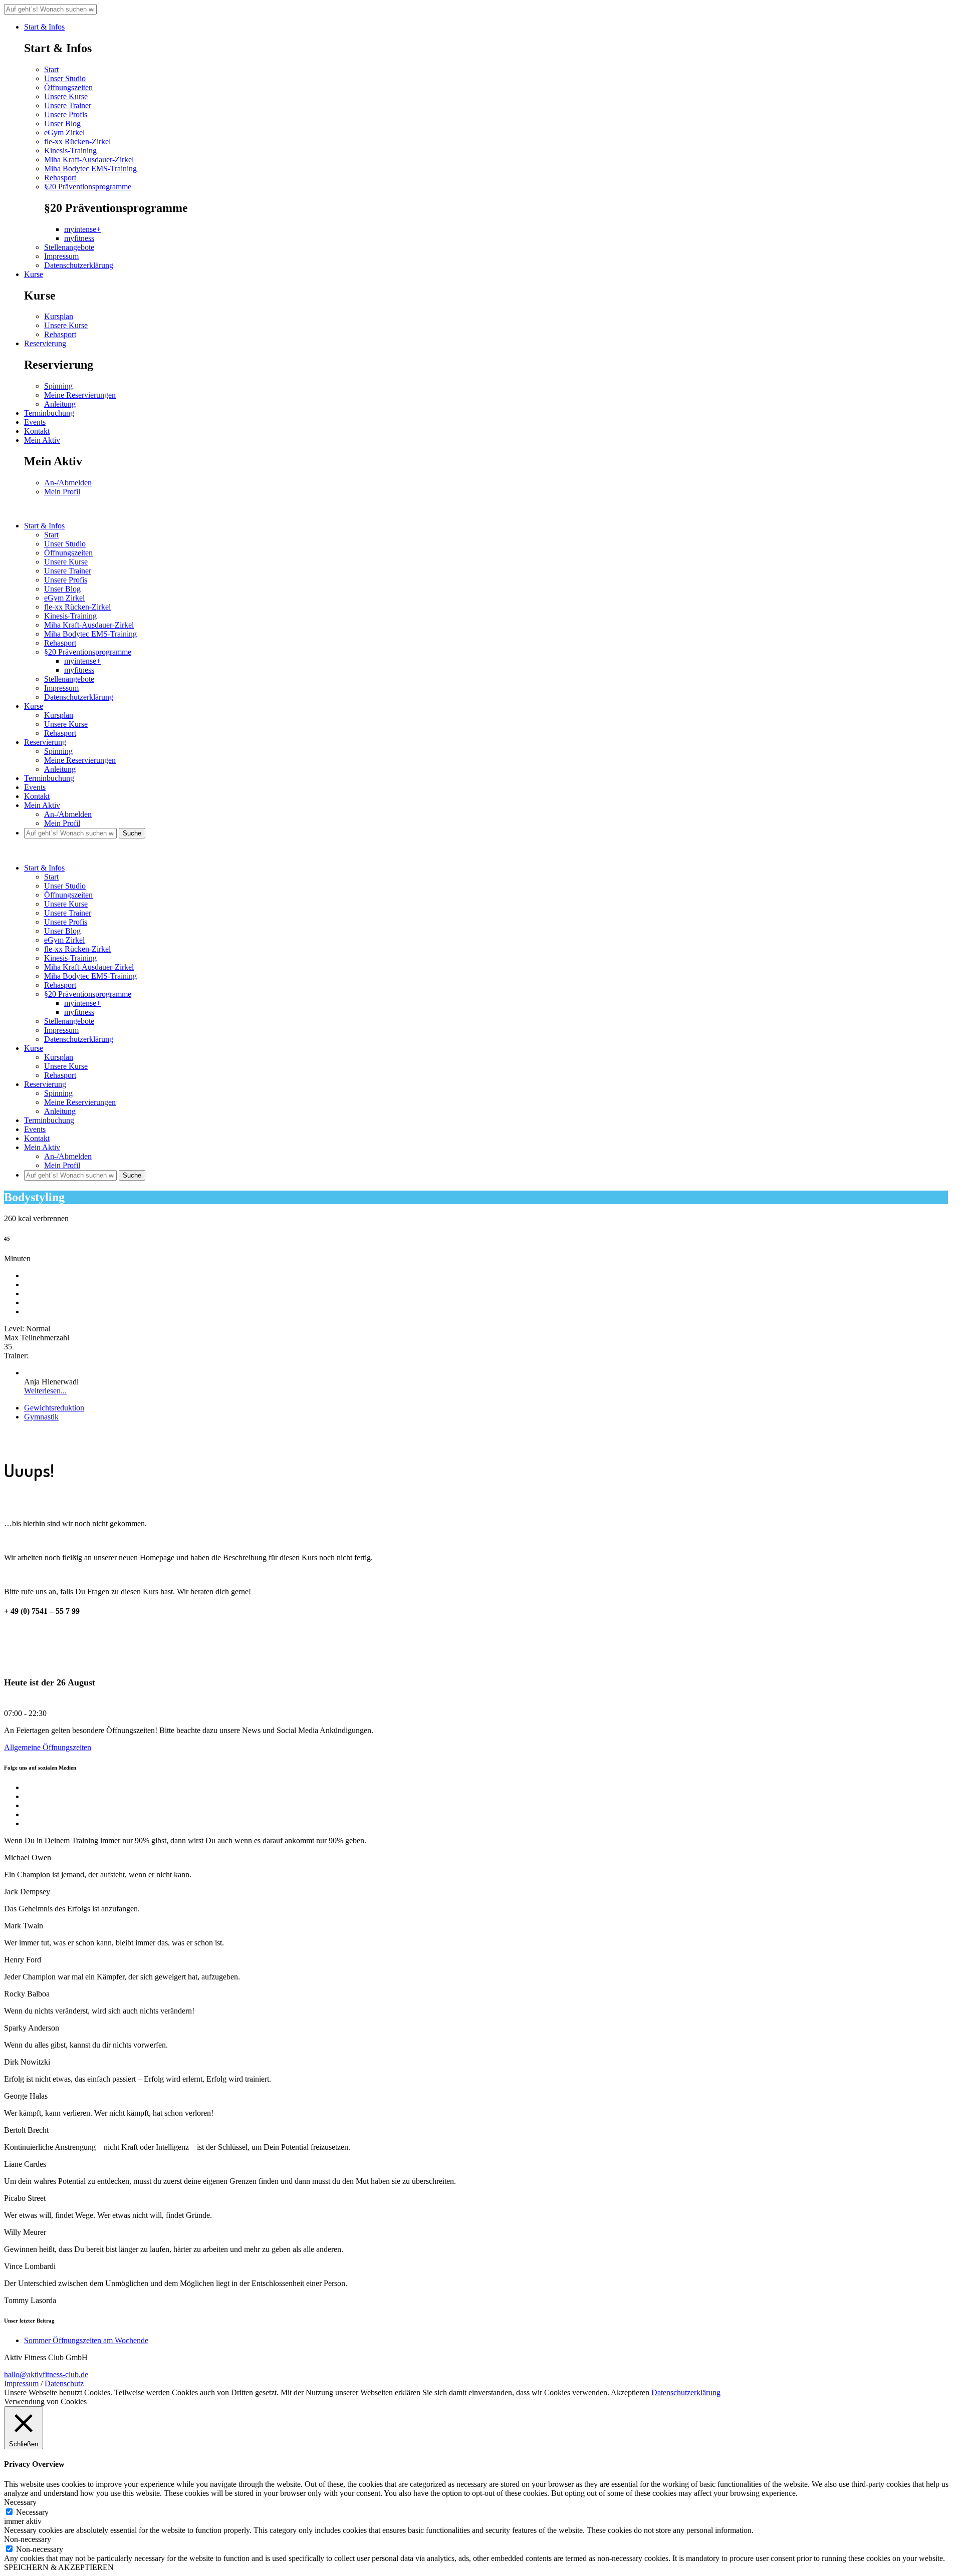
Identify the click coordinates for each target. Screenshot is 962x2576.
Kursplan (59, 316)
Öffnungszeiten (68, 87)
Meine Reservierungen (80, 395)
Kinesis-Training (70, 151)
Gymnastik (41, 1417)
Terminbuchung (49, 413)
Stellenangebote (69, 247)
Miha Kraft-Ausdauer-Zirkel (89, 160)
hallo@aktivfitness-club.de (46, 2374)
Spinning (58, 386)
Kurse (34, 274)
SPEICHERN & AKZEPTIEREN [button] (59, 2567)
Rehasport (60, 178)
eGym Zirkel (64, 132)
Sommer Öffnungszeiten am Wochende (86, 2340)
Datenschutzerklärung (79, 265)
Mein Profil (62, 492)
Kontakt (37, 431)
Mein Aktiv (42, 440)
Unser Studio (65, 78)
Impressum (61, 256)
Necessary (32, 2512)
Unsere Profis (66, 114)
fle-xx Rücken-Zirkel (77, 141)
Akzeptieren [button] (630, 2392)
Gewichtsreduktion (54, 1408)
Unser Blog (62, 123)
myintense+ (82, 229)
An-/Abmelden (68, 483)
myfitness (79, 238)
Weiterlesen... (45, 1391)
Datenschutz (64, 2383)
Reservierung (45, 343)
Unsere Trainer (68, 105)
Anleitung (60, 404)
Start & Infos (44, 27)
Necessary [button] (20, 2502)
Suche (132, 833)
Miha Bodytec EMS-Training (90, 169)
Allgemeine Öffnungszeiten (48, 1747)
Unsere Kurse (66, 96)
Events (35, 422)
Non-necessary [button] (28, 2539)
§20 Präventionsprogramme (88, 187)
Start (51, 69)
